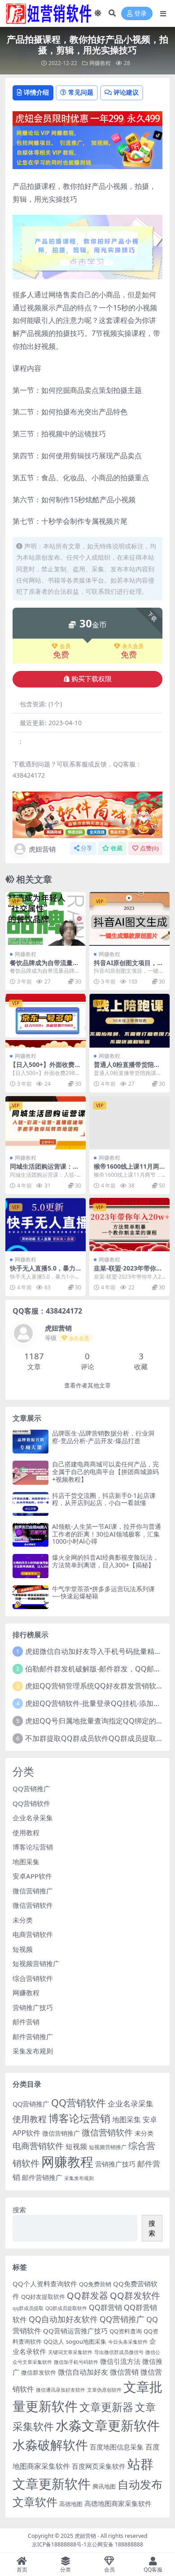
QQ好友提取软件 (43, 2297)
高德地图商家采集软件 (118, 2503)
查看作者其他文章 (87, 1386)
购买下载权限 (92, 679)
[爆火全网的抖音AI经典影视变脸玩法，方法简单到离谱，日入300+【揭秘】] (31, 1566)
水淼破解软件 (50, 2445)
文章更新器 (106, 2407)
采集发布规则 (33, 2051)
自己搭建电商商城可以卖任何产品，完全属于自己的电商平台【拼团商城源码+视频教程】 (105, 1472)
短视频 (23, 1949)
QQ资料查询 (126, 2331)
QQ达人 (54, 2341)
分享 (87, 848)
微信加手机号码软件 (76, 2362)
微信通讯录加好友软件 (61, 2390)
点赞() (149, 848)
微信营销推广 (33, 1891)
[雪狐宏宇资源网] (87, 814)
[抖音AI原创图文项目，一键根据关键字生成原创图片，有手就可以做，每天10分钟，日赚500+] (129, 919)
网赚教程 (100, 63)
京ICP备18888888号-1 (59, 2544)
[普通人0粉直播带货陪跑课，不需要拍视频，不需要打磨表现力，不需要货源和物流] (129, 1020)
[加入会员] (87, 117)
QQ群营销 (105, 2307)
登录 (140, 14)
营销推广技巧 (33, 2007)
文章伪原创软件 (104, 2390)
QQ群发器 (87, 2295)
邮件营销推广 (33, 2036)
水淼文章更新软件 (108, 2425)
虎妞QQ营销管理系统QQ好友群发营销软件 (94, 1686)
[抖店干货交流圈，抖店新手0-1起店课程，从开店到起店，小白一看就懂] (31, 1504)
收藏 (117, 848)
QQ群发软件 (135, 2295)
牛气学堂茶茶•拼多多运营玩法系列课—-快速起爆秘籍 (103, 1593)
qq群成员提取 (28, 2308)
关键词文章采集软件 (70, 2352)
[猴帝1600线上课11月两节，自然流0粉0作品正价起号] (129, 1123)
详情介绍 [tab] (36, 92)
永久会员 (133, 646)
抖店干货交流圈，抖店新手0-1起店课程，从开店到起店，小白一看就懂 (104, 1499)
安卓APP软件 (32, 1876)
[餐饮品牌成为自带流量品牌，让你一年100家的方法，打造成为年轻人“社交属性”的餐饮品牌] (46, 919)
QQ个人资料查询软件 (45, 2284)
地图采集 (26, 1862)
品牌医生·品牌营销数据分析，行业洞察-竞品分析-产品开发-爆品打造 (103, 1437)
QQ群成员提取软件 (66, 2308)
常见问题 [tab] (81, 92)
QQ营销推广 (31, 1788)
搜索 (19, 2210)
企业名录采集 (33, 1818)
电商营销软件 (33, 1934)
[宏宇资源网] (87, 147)
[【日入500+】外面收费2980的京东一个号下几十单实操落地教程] (46, 1020)
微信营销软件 (33, 1905)
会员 (65, 646)
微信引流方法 (120, 2361)
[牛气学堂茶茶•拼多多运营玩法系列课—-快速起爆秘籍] (31, 1597)
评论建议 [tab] (126, 92)
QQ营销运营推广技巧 (75, 2331)
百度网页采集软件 (99, 2466)
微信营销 (124, 2372)
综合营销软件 (33, 1978)
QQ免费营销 (95, 2284)
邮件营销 (26, 2022)
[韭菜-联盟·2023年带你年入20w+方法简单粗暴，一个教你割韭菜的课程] (129, 1225)
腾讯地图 (104, 2486)
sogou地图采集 (86, 2341)
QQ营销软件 (31, 1803)
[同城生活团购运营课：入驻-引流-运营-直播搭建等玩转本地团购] (46, 1123)
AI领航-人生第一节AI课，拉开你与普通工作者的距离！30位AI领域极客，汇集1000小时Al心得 (107, 1534)
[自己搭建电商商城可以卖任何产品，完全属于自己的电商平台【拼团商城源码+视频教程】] (31, 1473)
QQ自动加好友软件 (63, 2319)
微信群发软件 (39, 2372)
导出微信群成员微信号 (119, 2352)
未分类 (23, 1920)
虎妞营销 (42, 849)
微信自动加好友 (83, 2372)
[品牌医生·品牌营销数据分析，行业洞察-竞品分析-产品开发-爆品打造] (31, 1442)
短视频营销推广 (36, 1963)
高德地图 (71, 2504)
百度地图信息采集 (117, 2447)
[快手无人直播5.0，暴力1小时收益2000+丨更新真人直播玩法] (46, 1225)
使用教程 (26, 1832)
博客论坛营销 (33, 1847)
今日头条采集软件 (128, 2342)
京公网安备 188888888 (115, 2544)
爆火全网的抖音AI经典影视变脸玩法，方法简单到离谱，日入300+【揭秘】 (105, 1561)
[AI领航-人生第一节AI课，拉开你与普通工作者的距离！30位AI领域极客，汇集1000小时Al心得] (31, 1535)
